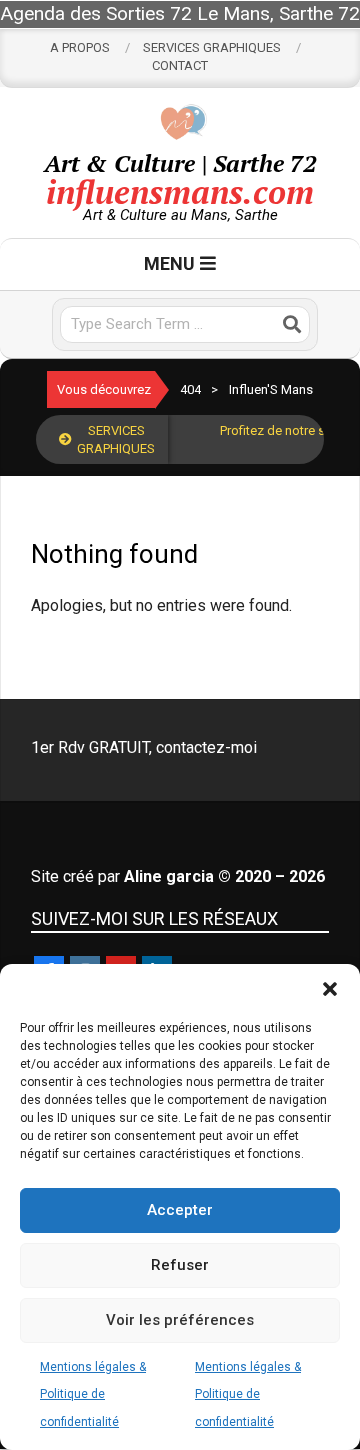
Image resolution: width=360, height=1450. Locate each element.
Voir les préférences (180, 1320)
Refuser (180, 1265)
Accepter (180, 1210)
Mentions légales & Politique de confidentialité (93, 1394)
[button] (330, 989)
